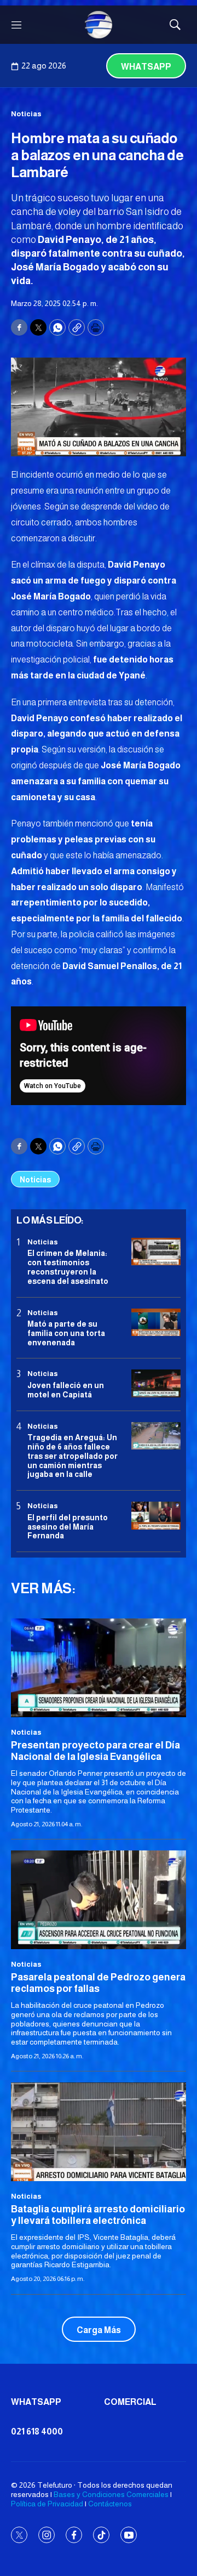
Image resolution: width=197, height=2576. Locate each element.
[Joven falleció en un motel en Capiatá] (156, 1383)
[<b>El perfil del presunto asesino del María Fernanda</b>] (156, 1516)
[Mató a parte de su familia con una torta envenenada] (156, 1323)
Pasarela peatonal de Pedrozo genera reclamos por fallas (98, 1983)
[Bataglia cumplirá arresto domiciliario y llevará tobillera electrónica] (99, 2132)
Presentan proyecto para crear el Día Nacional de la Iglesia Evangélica (95, 1751)
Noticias (26, 114)
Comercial (130, 2402)
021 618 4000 (37, 2431)
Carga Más (99, 2330)
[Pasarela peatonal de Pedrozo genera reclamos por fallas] (99, 1900)
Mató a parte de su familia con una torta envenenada (66, 1333)
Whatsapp (146, 67)
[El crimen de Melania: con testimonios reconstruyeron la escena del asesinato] (156, 1252)
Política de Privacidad (47, 2504)
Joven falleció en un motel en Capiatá (66, 1390)
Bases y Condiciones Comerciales (111, 2494)
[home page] (99, 25)
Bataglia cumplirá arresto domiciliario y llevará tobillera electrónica (98, 2215)
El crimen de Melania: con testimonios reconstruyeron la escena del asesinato (68, 1267)
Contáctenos (110, 2504)
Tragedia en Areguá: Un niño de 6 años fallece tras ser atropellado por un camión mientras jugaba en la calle (73, 1456)
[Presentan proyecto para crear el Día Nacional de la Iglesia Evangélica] (99, 1668)
